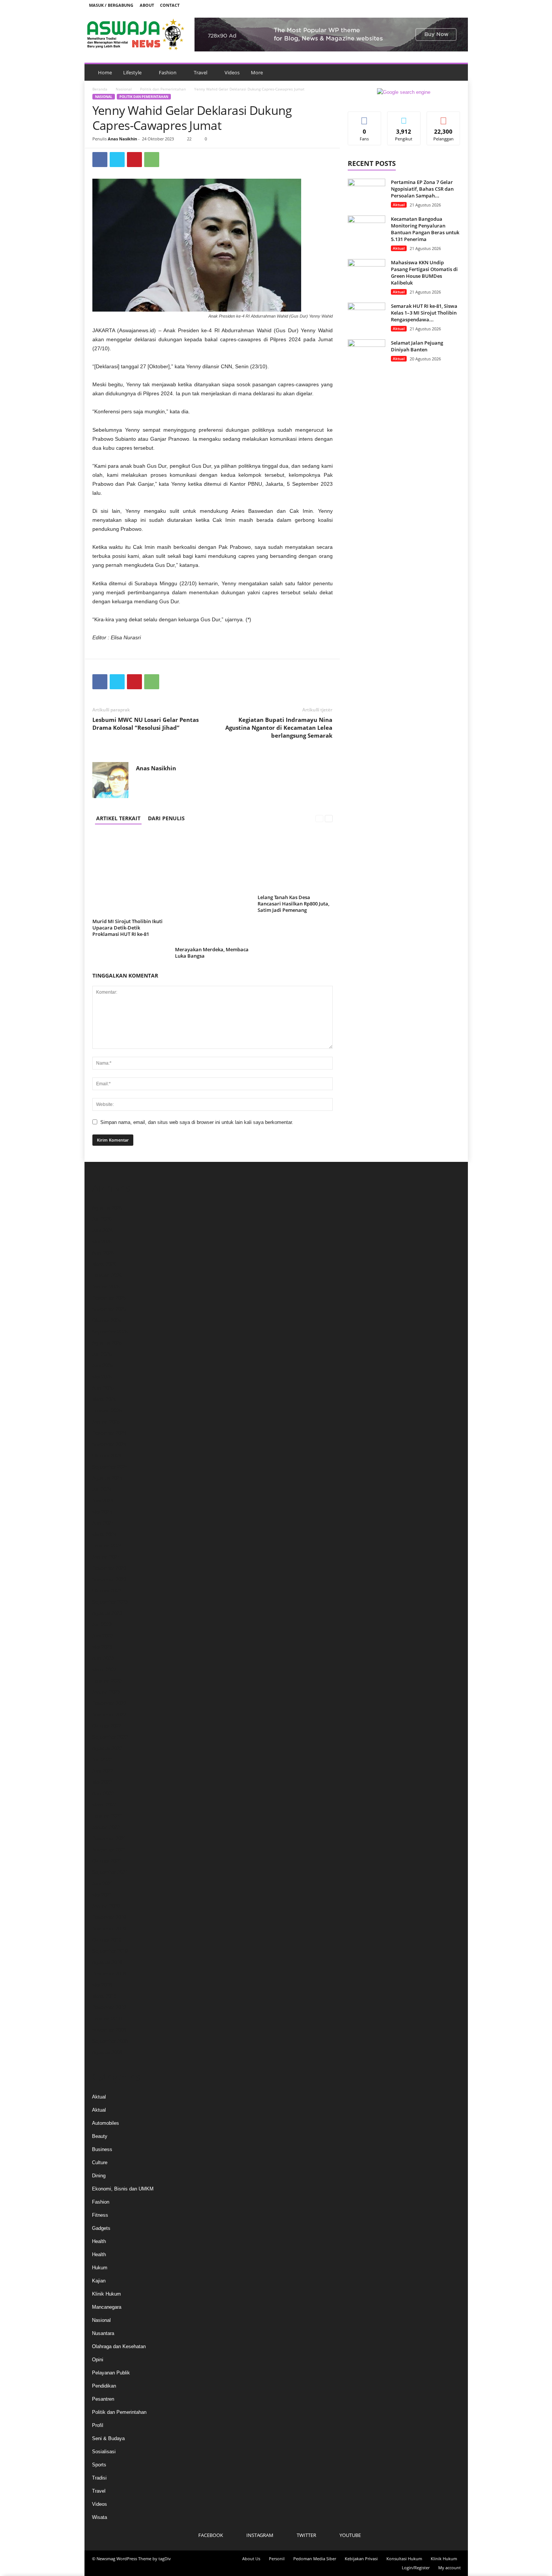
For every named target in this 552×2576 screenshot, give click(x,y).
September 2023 (110, 1602)
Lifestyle (132, 72)
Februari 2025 (107, 1411)
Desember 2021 (109, 1839)
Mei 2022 (102, 1782)
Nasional (124, 89)
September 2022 (110, 1737)
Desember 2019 (109, 1917)
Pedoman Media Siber (315, 2559)
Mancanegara (107, 2307)
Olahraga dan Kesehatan (119, 2346)
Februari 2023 (107, 1681)
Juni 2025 (103, 1366)
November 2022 (109, 1715)
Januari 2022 (106, 1827)
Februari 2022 (107, 1816)
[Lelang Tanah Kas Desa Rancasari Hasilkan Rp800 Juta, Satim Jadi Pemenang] (295, 862)
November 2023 (109, 1579)
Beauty (100, 2136)
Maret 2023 (104, 1670)
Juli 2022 (102, 1760)
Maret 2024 (104, 1534)
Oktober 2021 (107, 1861)
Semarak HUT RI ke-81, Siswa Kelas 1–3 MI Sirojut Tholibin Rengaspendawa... (424, 313)
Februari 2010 (107, 2019)
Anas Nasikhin (122, 139)
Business (102, 2149)
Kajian (99, 2281)
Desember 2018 (109, 1974)
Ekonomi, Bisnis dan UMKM (123, 2189)
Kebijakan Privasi (361, 2559)
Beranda (100, 89)
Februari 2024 (107, 1546)
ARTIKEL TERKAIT (118, 818)
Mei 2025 (102, 1377)
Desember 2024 (109, 1433)
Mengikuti (404, 117)
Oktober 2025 (107, 1320)
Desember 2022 (109, 1703)
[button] (457, 72)
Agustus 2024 (107, 1478)
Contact (170, 5)
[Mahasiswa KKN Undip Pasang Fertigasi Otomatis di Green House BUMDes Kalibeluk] (366, 273)
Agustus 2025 (107, 1343)
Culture (100, 2162)
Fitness (100, 2215)
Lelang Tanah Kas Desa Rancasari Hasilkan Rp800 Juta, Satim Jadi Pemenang (293, 904)
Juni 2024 (103, 1501)
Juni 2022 (103, 1771)
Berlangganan (443, 120)
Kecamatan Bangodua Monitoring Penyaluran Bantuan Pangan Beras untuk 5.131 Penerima (425, 229)
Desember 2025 (109, 1298)
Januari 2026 (106, 1287)
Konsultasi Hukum (404, 2559)
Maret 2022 (104, 1805)
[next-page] (329, 818)
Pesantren (103, 2399)
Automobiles (106, 2123)
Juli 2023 (102, 1625)
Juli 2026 (102, 1219)
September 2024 (110, 1467)
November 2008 (109, 2030)
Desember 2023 (109, 1568)
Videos (232, 72)
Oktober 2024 (107, 1456)
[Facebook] (423, 5)
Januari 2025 (106, 1422)
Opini (98, 2360)
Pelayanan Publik (111, 2373)
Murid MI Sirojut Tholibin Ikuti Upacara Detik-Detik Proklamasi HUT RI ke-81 (127, 928)
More (257, 72)
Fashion (168, 72)
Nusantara (103, 2333)
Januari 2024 (106, 1557)
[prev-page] (319, 818)
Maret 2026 (104, 1264)
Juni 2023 (103, 1636)
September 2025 (110, 1332)
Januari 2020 (106, 1906)
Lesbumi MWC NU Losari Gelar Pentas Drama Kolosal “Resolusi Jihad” (146, 724)
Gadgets (101, 2228)
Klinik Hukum (106, 2294)
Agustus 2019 (107, 1962)
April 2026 (103, 1253)
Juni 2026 (103, 1230)
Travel (201, 72)
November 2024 (109, 1444)
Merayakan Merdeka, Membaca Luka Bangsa (212, 953)
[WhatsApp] (152, 160)
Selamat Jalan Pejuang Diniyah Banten (417, 346)
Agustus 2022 (107, 1748)
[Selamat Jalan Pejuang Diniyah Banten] (366, 353)
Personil (277, 2559)
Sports (99, 2465)
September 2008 (110, 2041)
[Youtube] (458, 5)
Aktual (399, 205)
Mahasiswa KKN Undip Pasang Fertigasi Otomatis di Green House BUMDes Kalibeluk (424, 273)
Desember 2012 (109, 2007)
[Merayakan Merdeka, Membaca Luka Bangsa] (213, 888)
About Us (251, 2559)
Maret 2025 (104, 1399)
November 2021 (109, 1850)
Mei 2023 (102, 1647)
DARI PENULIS (166, 818)
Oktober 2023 (107, 1591)
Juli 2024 (102, 1489)
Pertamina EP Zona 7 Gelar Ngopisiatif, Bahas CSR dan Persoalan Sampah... (422, 189)
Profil (98, 2425)
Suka (364, 117)
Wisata (100, 2517)
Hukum (100, 2268)
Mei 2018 (102, 1985)
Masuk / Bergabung (111, 5)
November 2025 (109, 1309)
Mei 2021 (102, 1895)
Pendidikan (104, 2386)
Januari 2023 (106, 1692)
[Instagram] (434, 5)
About (147, 5)
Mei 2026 (102, 1242)
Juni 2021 (103, 1884)
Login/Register (416, 2568)
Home (105, 72)
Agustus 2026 (107, 1208)
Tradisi (99, 2478)
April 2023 (103, 1658)
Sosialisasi (104, 2452)
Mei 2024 (102, 1512)
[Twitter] (446, 5)
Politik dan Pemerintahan (163, 89)
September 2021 (110, 1872)
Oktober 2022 (107, 1726)
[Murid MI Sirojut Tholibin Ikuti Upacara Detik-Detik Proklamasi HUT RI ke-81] (130, 874)
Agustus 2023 (107, 1613)
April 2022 (103, 1793)
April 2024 (103, 1523)
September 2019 (110, 1951)
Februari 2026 (107, 1275)
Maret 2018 (104, 1996)
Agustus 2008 (107, 2053)
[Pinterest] (134, 160)
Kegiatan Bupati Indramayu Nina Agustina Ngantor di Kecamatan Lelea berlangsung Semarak (279, 728)
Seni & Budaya (108, 2438)
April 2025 (103, 1388)
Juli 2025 (102, 1354)
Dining (99, 2176)
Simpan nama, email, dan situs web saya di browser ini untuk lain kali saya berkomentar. (197, 1122)
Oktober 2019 (107, 1940)
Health (99, 2241)
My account (449, 2568)
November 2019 (109, 1929)
